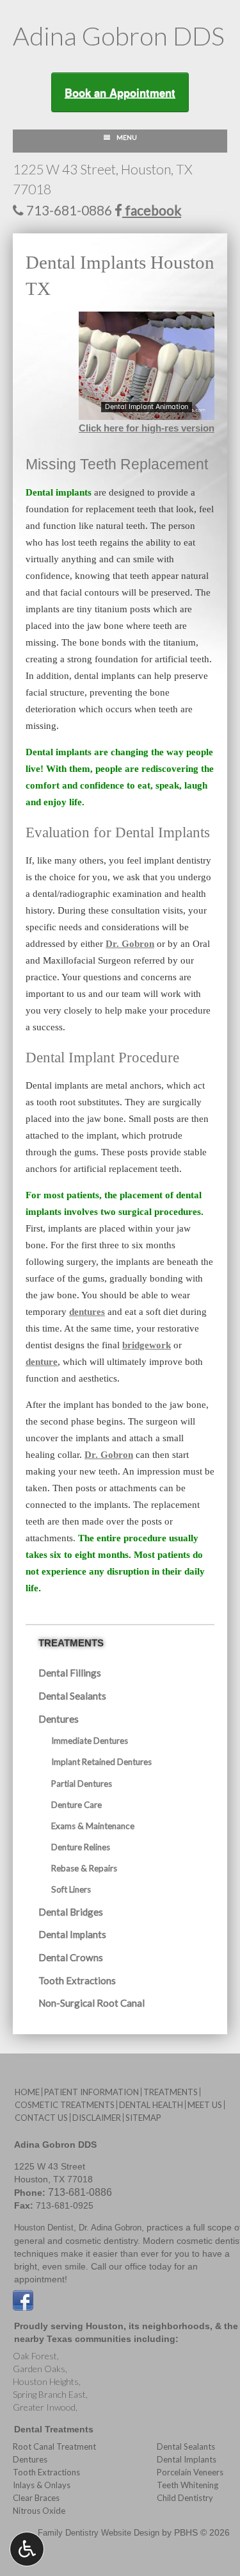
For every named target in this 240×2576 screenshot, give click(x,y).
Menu (127, 137)
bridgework (147, 1345)
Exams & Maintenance (93, 1826)
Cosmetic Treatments (65, 2105)
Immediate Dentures (90, 1741)
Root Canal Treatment (54, 2446)
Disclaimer (97, 2118)
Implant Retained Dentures (101, 1762)
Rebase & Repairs (84, 1868)
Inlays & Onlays (42, 2485)
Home (27, 2092)
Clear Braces (36, 2498)
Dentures (59, 1719)
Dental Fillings (70, 1673)
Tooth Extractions (77, 1980)
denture (42, 1362)
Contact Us (41, 2118)
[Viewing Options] (27, 2549)
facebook (152, 210)
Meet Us (205, 2105)
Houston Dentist (44, 2228)
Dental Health (151, 2105)
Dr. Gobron (130, 944)
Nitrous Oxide (39, 2511)
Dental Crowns (71, 1957)
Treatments (71, 1643)
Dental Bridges (71, 1912)
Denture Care (76, 1805)
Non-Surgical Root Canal (92, 2003)
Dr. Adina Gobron (110, 2228)
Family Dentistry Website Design (99, 2533)
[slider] (145, 410)
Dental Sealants (72, 1696)
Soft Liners (71, 1889)
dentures (87, 1312)
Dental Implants (72, 1934)
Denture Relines (81, 1847)
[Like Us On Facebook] (23, 2299)
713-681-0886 (68, 210)
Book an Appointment (120, 92)
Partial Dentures (82, 1784)
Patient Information (92, 2092)
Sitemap (143, 2118)
